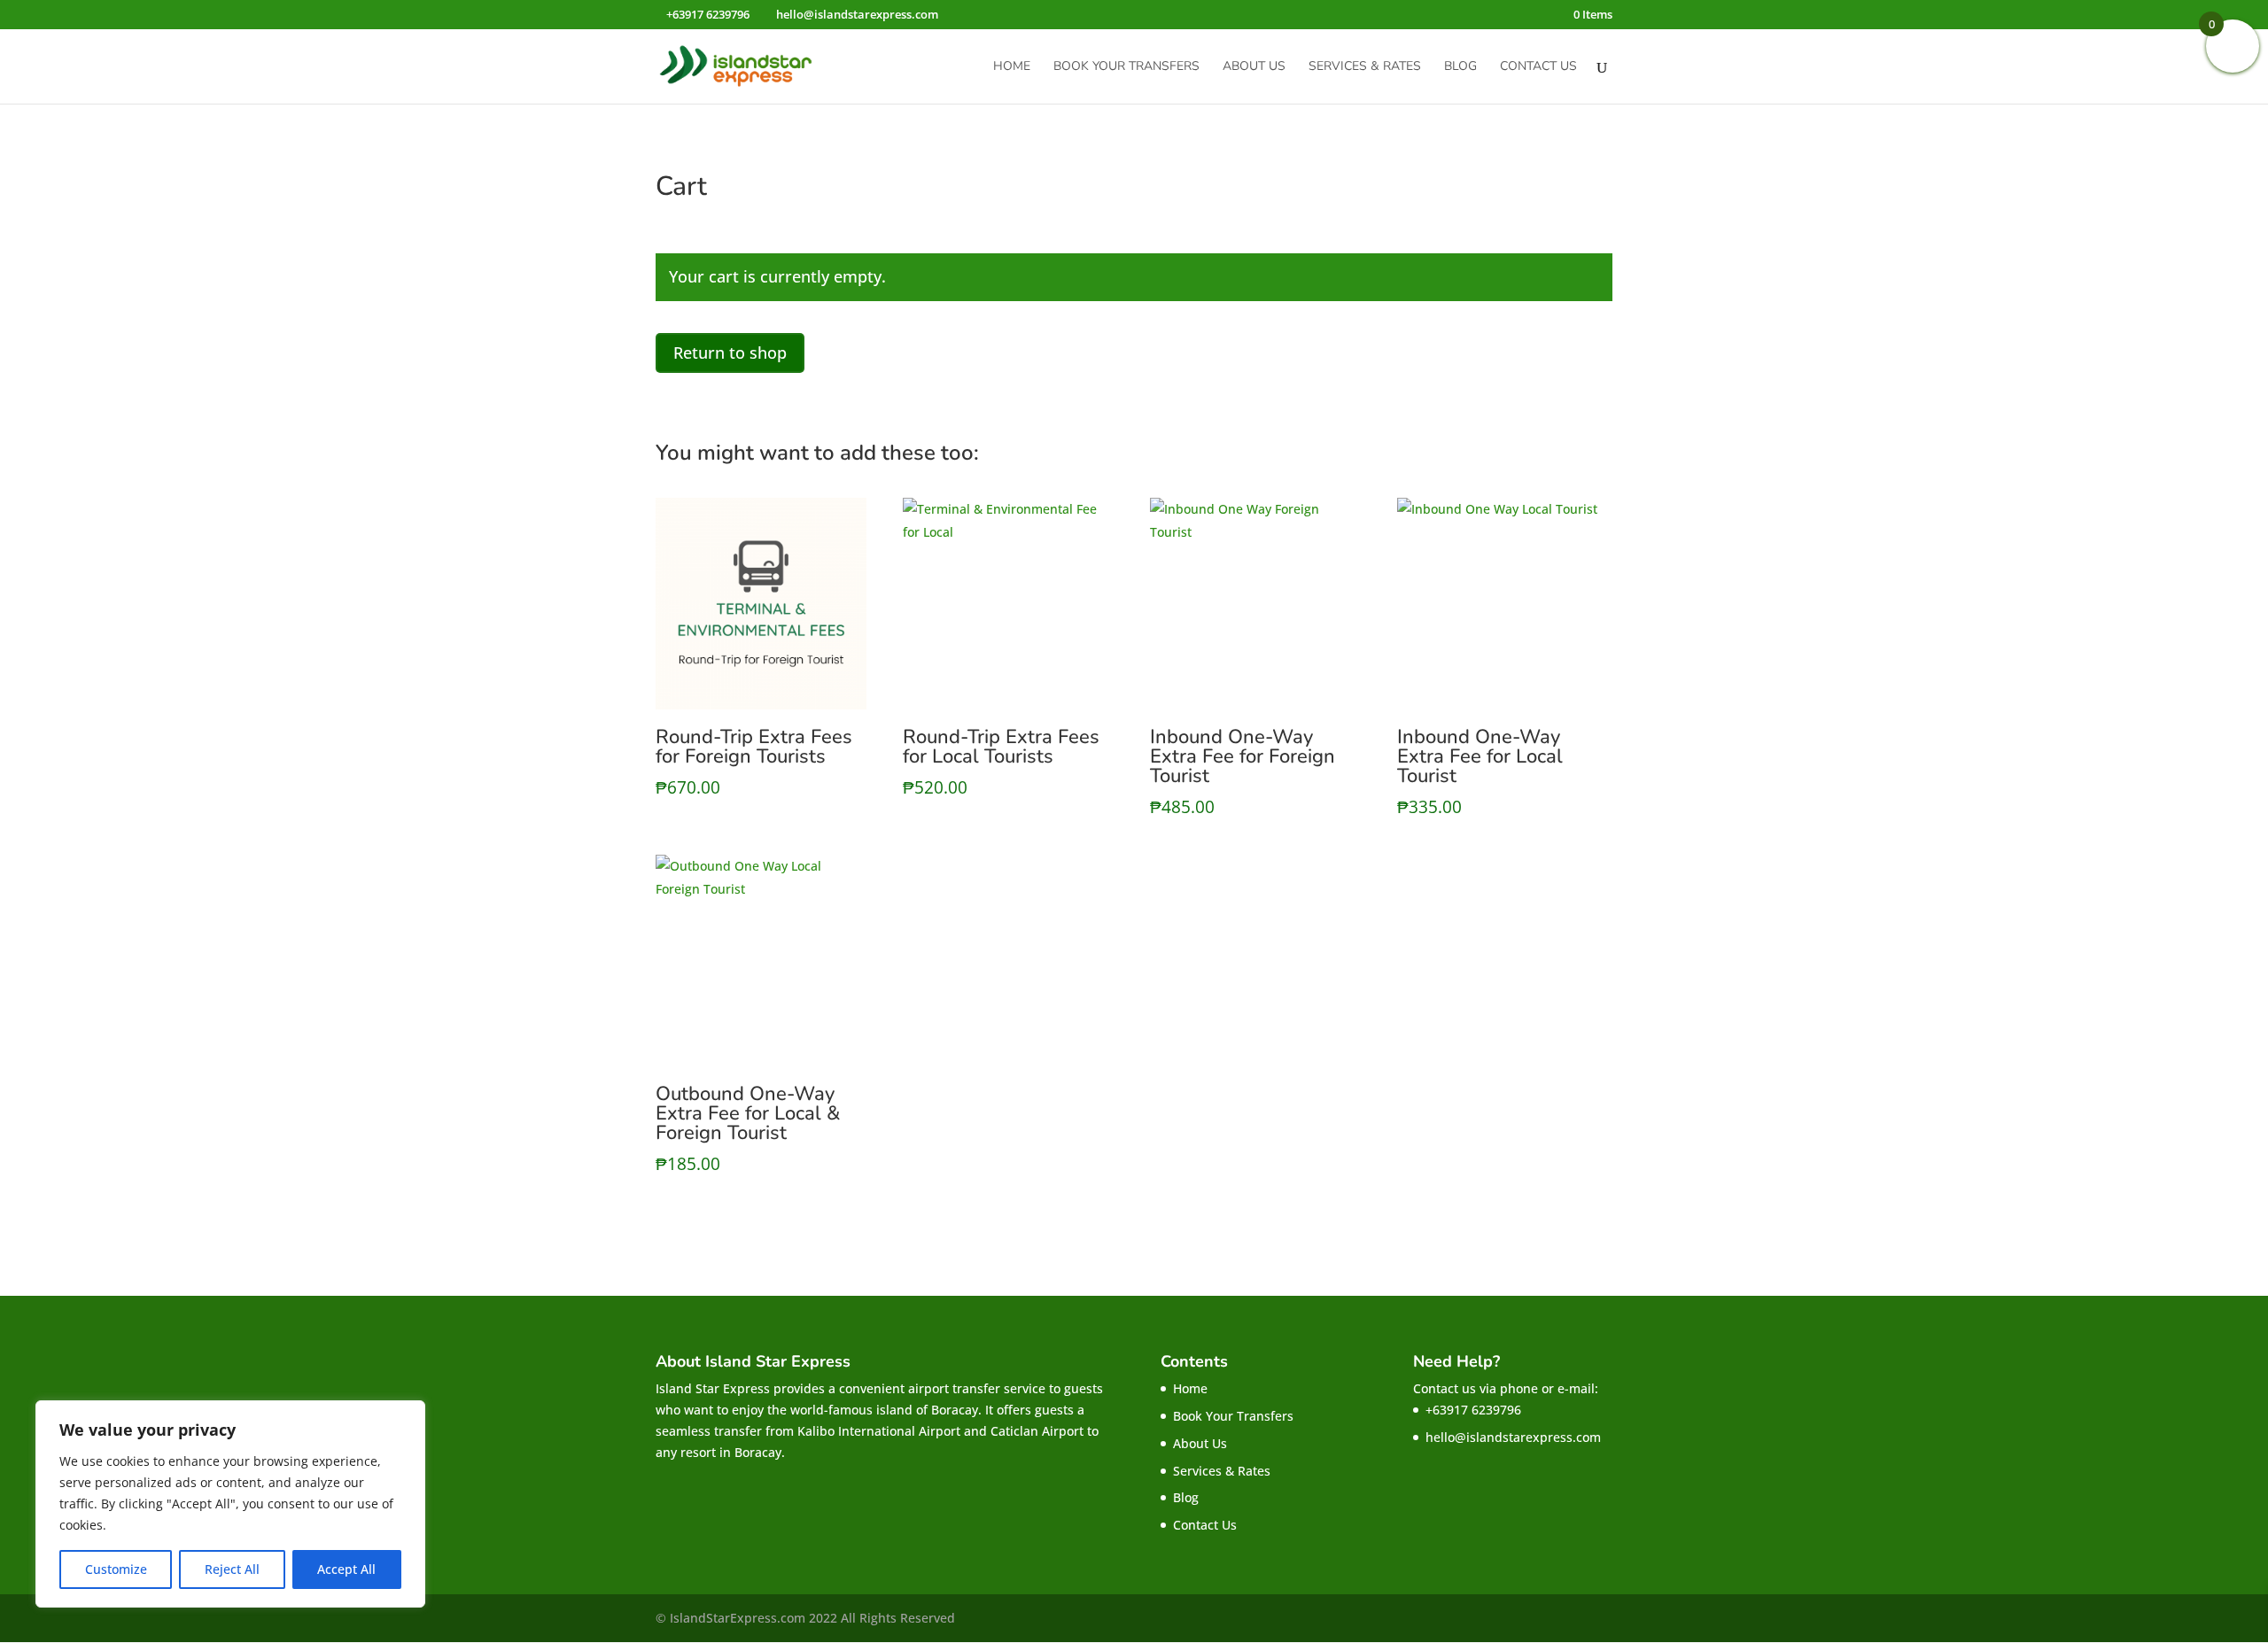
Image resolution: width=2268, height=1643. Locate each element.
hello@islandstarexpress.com (1513, 1437)
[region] (230, 1504)
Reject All (232, 1569)
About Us (1254, 67)
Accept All (346, 1569)
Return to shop (730, 353)
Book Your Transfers (1126, 67)
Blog (1460, 67)
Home (1012, 67)
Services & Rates (1365, 67)
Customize (116, 1569)
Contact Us (1538, 67)
